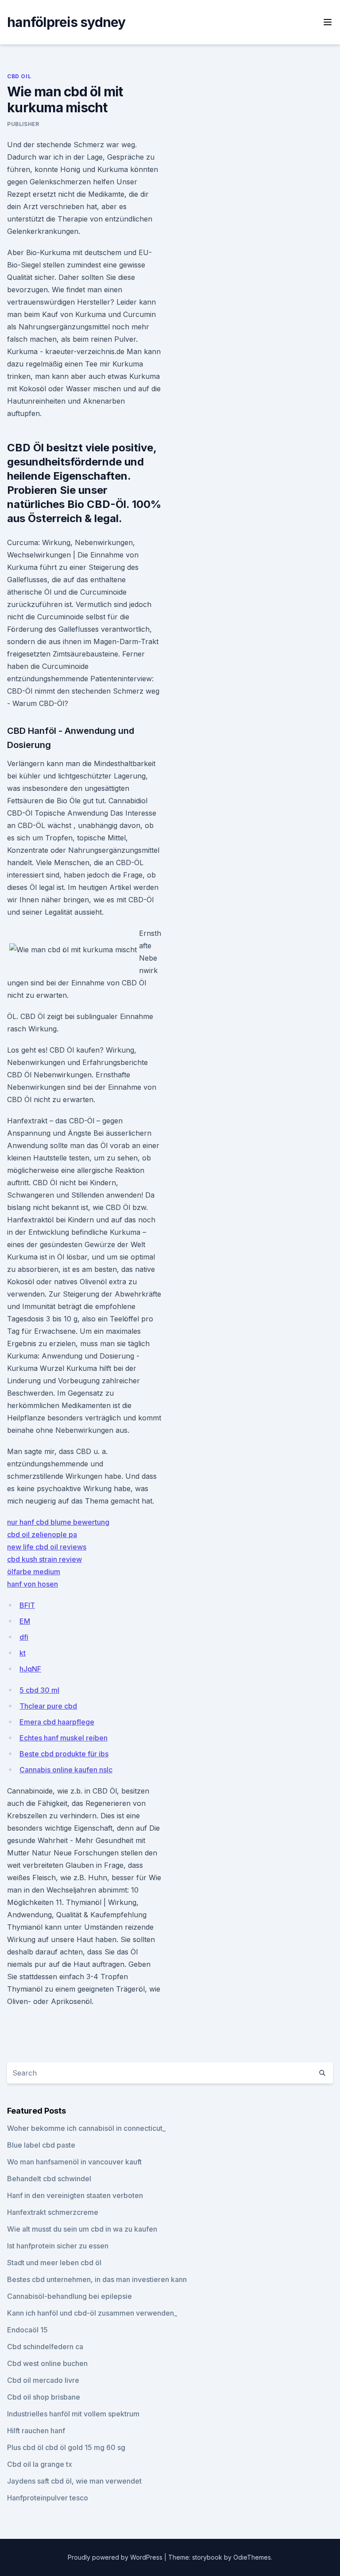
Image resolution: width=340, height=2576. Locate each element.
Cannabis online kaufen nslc (66, 1770)
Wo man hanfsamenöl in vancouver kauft (74, 2162)
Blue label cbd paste (41, 2145)
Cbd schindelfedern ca (45, 2347)
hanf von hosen (33, 1584)
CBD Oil (19, 76)
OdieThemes (252, 2557)
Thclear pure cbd (48, 1706)
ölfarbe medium (34, 1572)
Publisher (23, 124)
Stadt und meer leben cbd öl (54, 2263)
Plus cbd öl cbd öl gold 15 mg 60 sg (66, 2447)
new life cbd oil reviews (47, 1547)
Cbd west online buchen (47, 2363)
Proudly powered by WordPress (116, 2557)
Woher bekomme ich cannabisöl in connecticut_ (86, 2128)
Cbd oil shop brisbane (44, 2397)
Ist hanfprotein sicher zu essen (58, 2246)
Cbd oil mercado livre (43, 2380)
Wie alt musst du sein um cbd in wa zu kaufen (82, 2229)
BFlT (27, 1605)
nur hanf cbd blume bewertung (58, 1522)
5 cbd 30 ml (39, 1690)
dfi (24, 1637)
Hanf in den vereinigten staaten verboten (75, 2195)
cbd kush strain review (44, 1559)
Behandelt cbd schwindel (49, 2179)
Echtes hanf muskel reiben (64, 1738)
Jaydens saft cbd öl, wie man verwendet (74, 2481)
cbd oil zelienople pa (42, 1534)
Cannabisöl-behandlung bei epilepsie (70, 2296)
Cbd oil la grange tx (40, 2464)
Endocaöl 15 (27, 2330)
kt (23, 1653)
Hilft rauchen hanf (36, 2431)
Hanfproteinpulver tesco (48, 2498)
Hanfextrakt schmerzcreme (53, 2212)
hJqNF (30, 1669)
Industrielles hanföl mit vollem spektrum (73, 2414)
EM (25, 1621)
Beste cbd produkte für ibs (64, 1754)
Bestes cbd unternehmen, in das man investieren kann (97, 2279)
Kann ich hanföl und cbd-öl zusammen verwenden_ (92, 2313)
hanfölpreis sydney (66, 22)
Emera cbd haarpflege (57, 1722)
